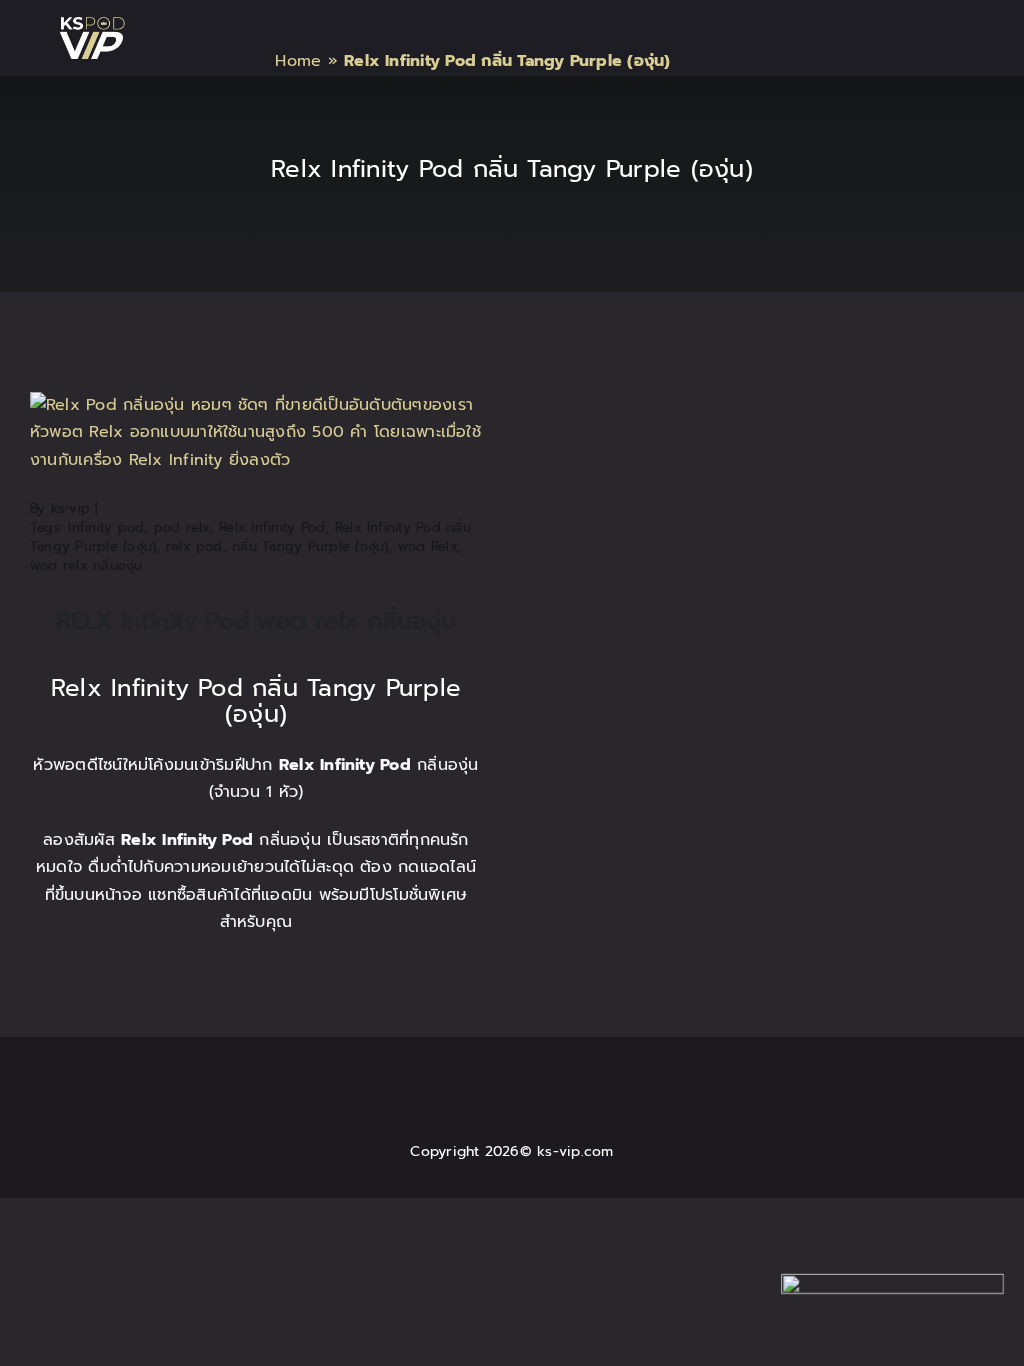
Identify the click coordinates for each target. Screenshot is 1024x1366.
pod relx (182, 527)
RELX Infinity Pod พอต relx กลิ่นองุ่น (255, 621)
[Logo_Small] (92, 25)
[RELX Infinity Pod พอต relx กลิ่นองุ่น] (256, 405)
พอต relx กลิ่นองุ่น (86, 565)
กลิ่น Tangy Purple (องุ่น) (310, 546)
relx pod (194, 546)
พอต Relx (427, 546)
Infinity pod (106, 527)
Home (298, 61)
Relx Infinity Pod (272, 527)
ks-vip (70, 508)
